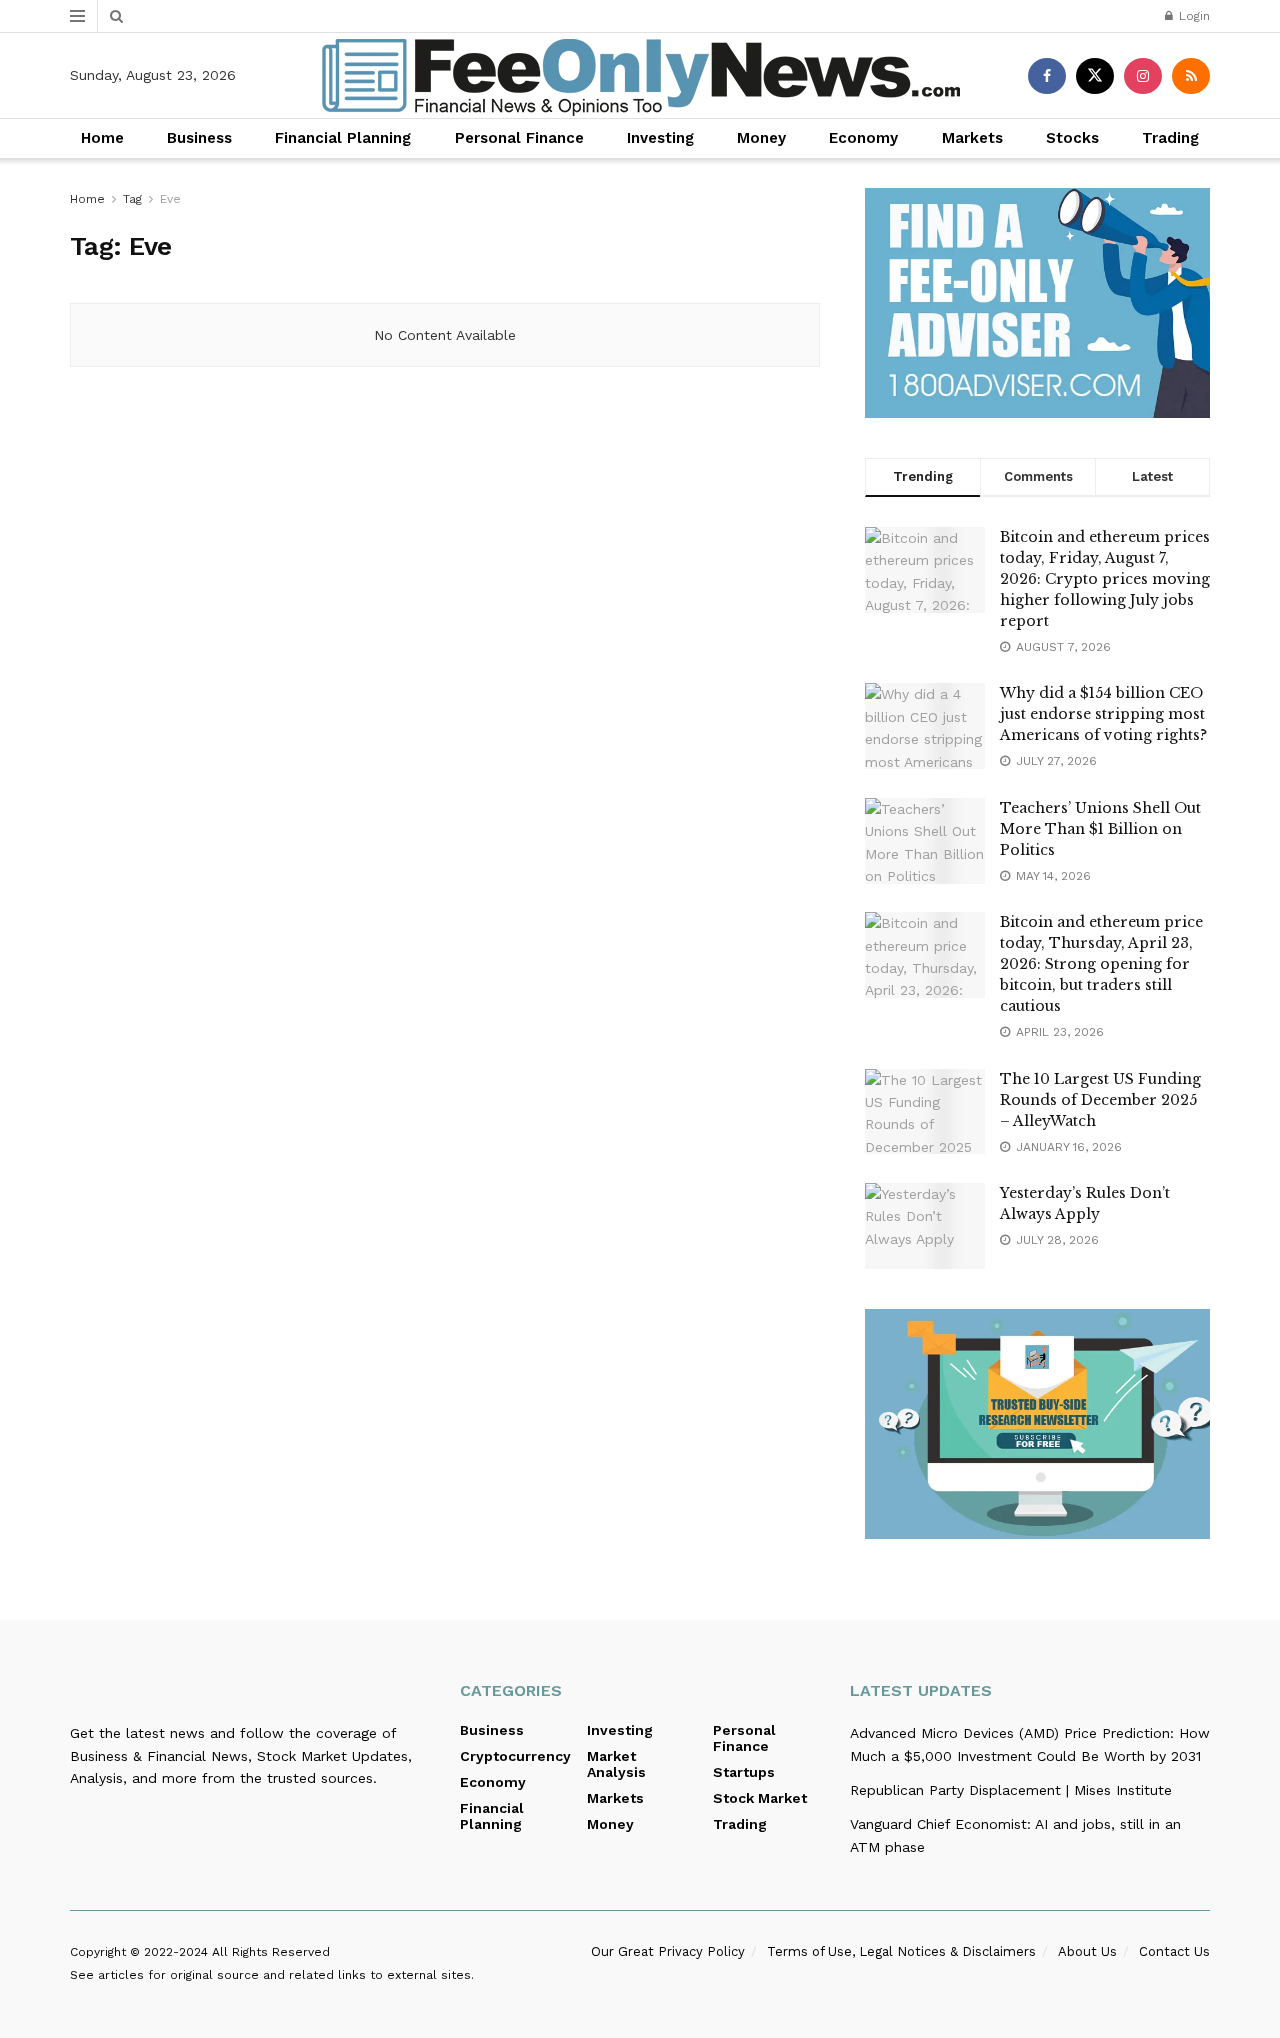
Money (761, 138)
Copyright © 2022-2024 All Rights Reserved (200, 1952)
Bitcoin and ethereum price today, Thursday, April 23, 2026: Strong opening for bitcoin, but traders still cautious (1101, 964)
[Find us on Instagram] (1143, 76)
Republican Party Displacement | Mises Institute (1011, 1790)
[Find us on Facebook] (1047, 76)
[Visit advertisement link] (1037, 303)
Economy (863, 138)
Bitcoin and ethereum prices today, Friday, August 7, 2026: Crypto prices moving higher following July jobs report (1105, 579)
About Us (1087, 1951)
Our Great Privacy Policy (668, 1951)
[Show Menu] (77, 16)
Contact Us (1174, 1951)
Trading (1170, 138)
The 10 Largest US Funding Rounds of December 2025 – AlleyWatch (1100, 1100)
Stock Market (760, 1798)
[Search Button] (116, 16)
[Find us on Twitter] (1095, 76)
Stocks (1072, 138)
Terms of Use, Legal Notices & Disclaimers (901, 1951)
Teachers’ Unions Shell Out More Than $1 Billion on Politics (1100, 829)
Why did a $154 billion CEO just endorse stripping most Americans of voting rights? (1103, 714)
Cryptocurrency (515, 1756)
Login (1192, 16)
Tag (132, 199)
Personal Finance (519, 138)
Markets (972, 138)
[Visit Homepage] (640, 76)
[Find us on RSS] (1191, 76)
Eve (170, 199)
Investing (660, 138)
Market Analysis (616, 1764)
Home (102, 138)
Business (199, 138)
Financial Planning (343, 138)
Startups (744, 1772)
